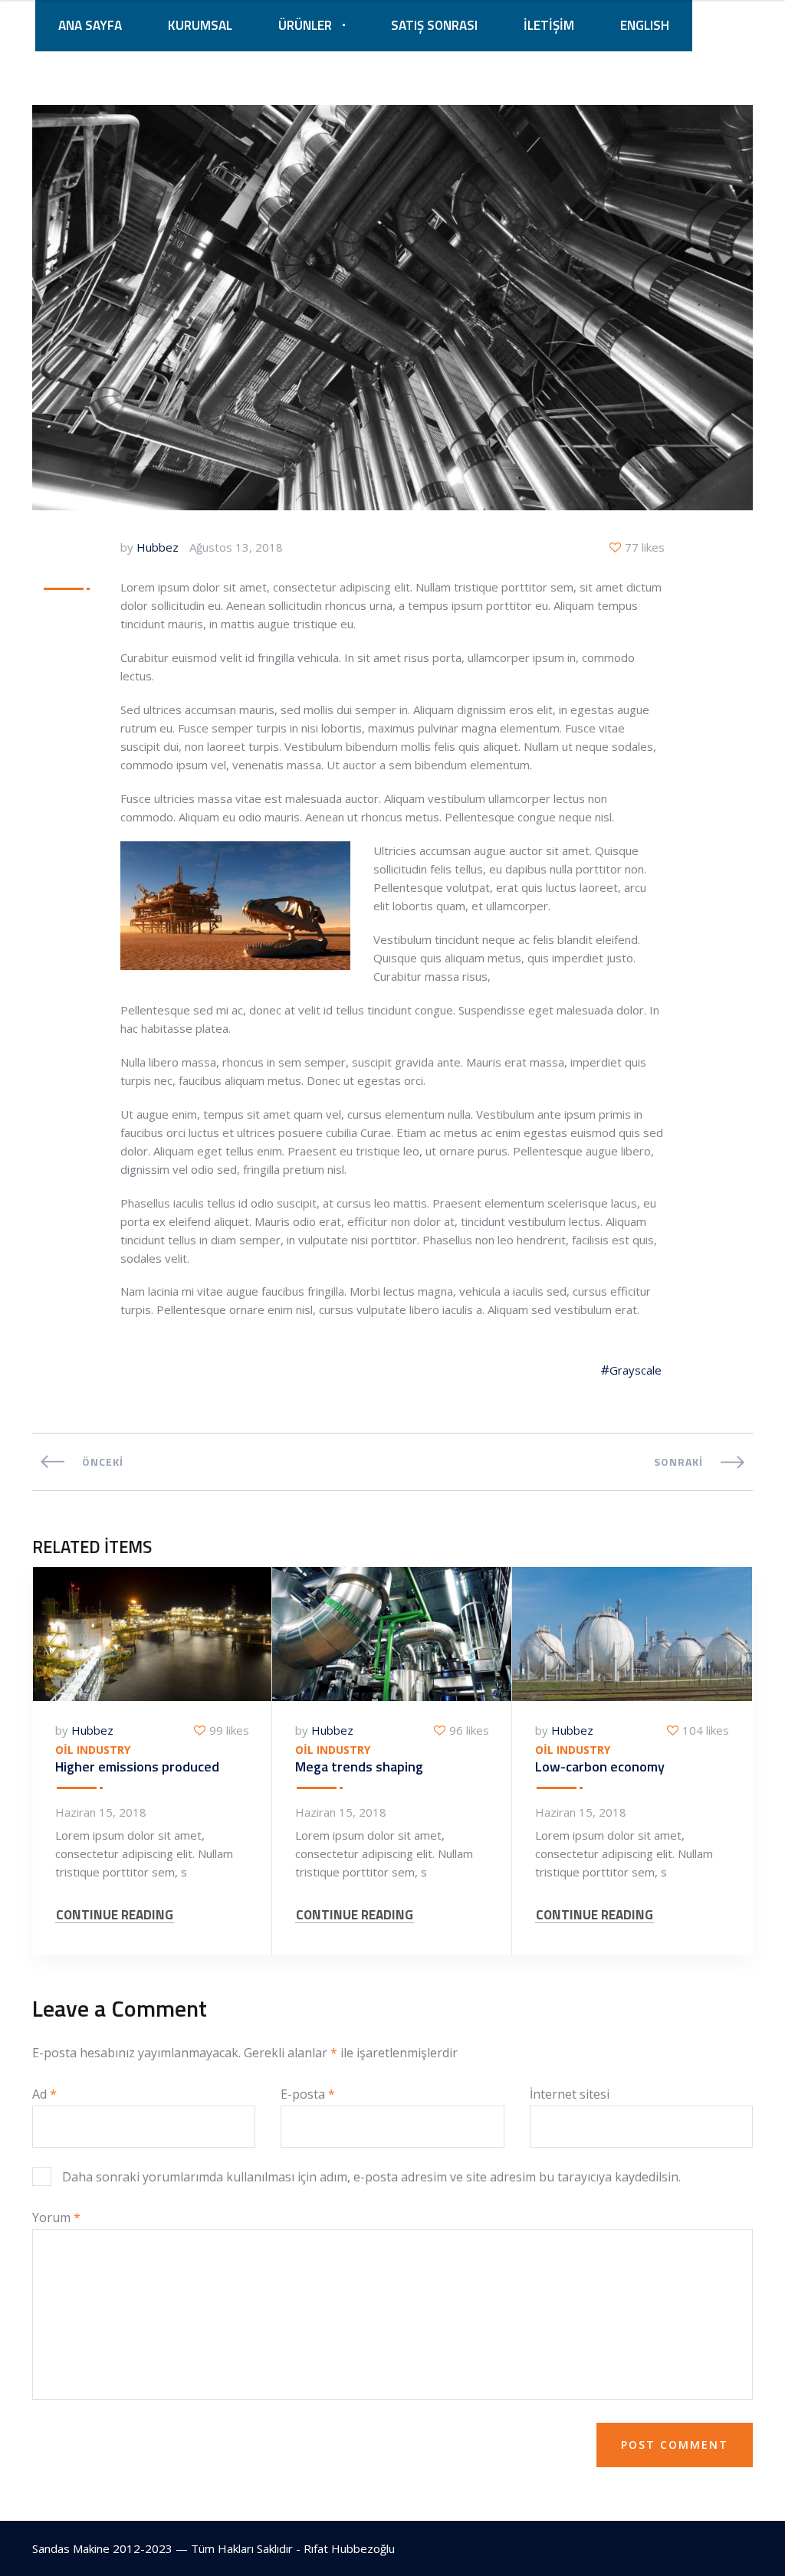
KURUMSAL (200, 25)
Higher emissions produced (137, 1766)
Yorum (56, 2217)
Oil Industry (93, 1750)
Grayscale (636, 1370)
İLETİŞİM (549, 25)
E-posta (308, 2094)
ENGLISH (645, 25)
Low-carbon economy (600, 1766)
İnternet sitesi (570, 2094)
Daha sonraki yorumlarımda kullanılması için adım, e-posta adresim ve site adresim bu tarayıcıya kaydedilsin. (371, 2177)
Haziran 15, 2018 (101, 1812)
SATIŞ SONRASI (434, 25)
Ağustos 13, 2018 (236, 547)
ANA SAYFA (90, 25)
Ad (44, 2094)
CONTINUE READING (115, 1915)
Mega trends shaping (359, 1766)
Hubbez (158, 547)
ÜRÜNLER (305, 25)
